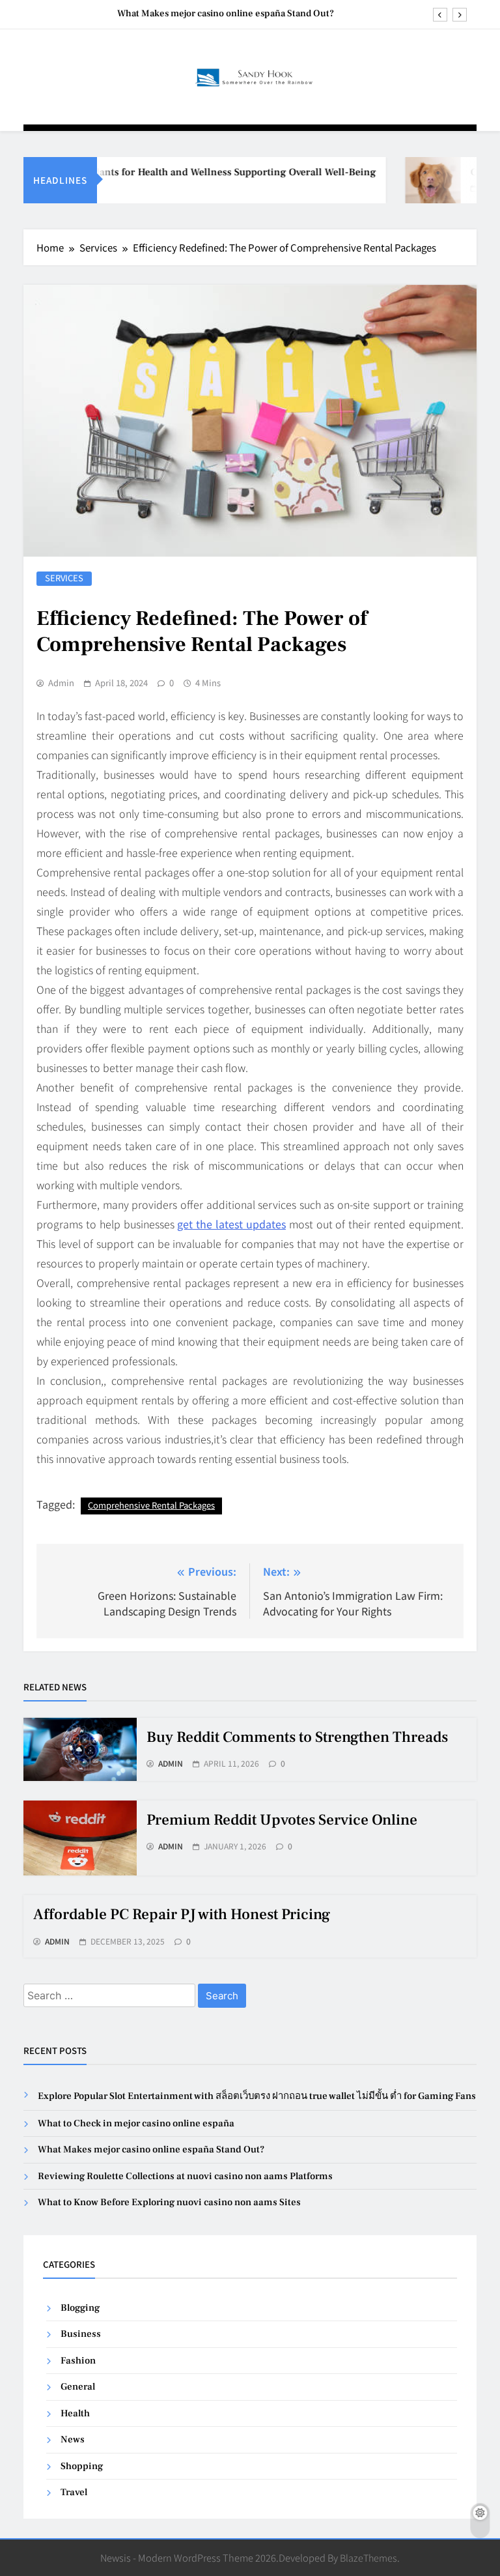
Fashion (78, 2361)
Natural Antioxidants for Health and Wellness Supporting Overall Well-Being (184, 172)
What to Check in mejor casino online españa (136, 2123)
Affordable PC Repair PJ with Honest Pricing (182, 1915)
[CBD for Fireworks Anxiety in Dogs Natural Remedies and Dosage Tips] (418, 180)
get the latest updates (231, 1224)
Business (81, 2334)
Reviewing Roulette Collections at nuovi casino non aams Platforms (185, 2176)
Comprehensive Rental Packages (151, 1505)
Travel (74, 2492)
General (78, 2387)
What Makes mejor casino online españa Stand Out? (226, 14)
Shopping (82, 2466)
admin (61, 683)
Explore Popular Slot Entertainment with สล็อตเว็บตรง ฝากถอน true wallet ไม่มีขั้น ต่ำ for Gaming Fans (257, 2096)
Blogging (80, 2308)
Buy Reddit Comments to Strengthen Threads (297, 1737)
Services (64, 578)
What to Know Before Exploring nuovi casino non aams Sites (169, 2202)
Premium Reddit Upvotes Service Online (282, 1820)
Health (75, 2413)
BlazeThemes (368, 2557)
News (73, 2439)
